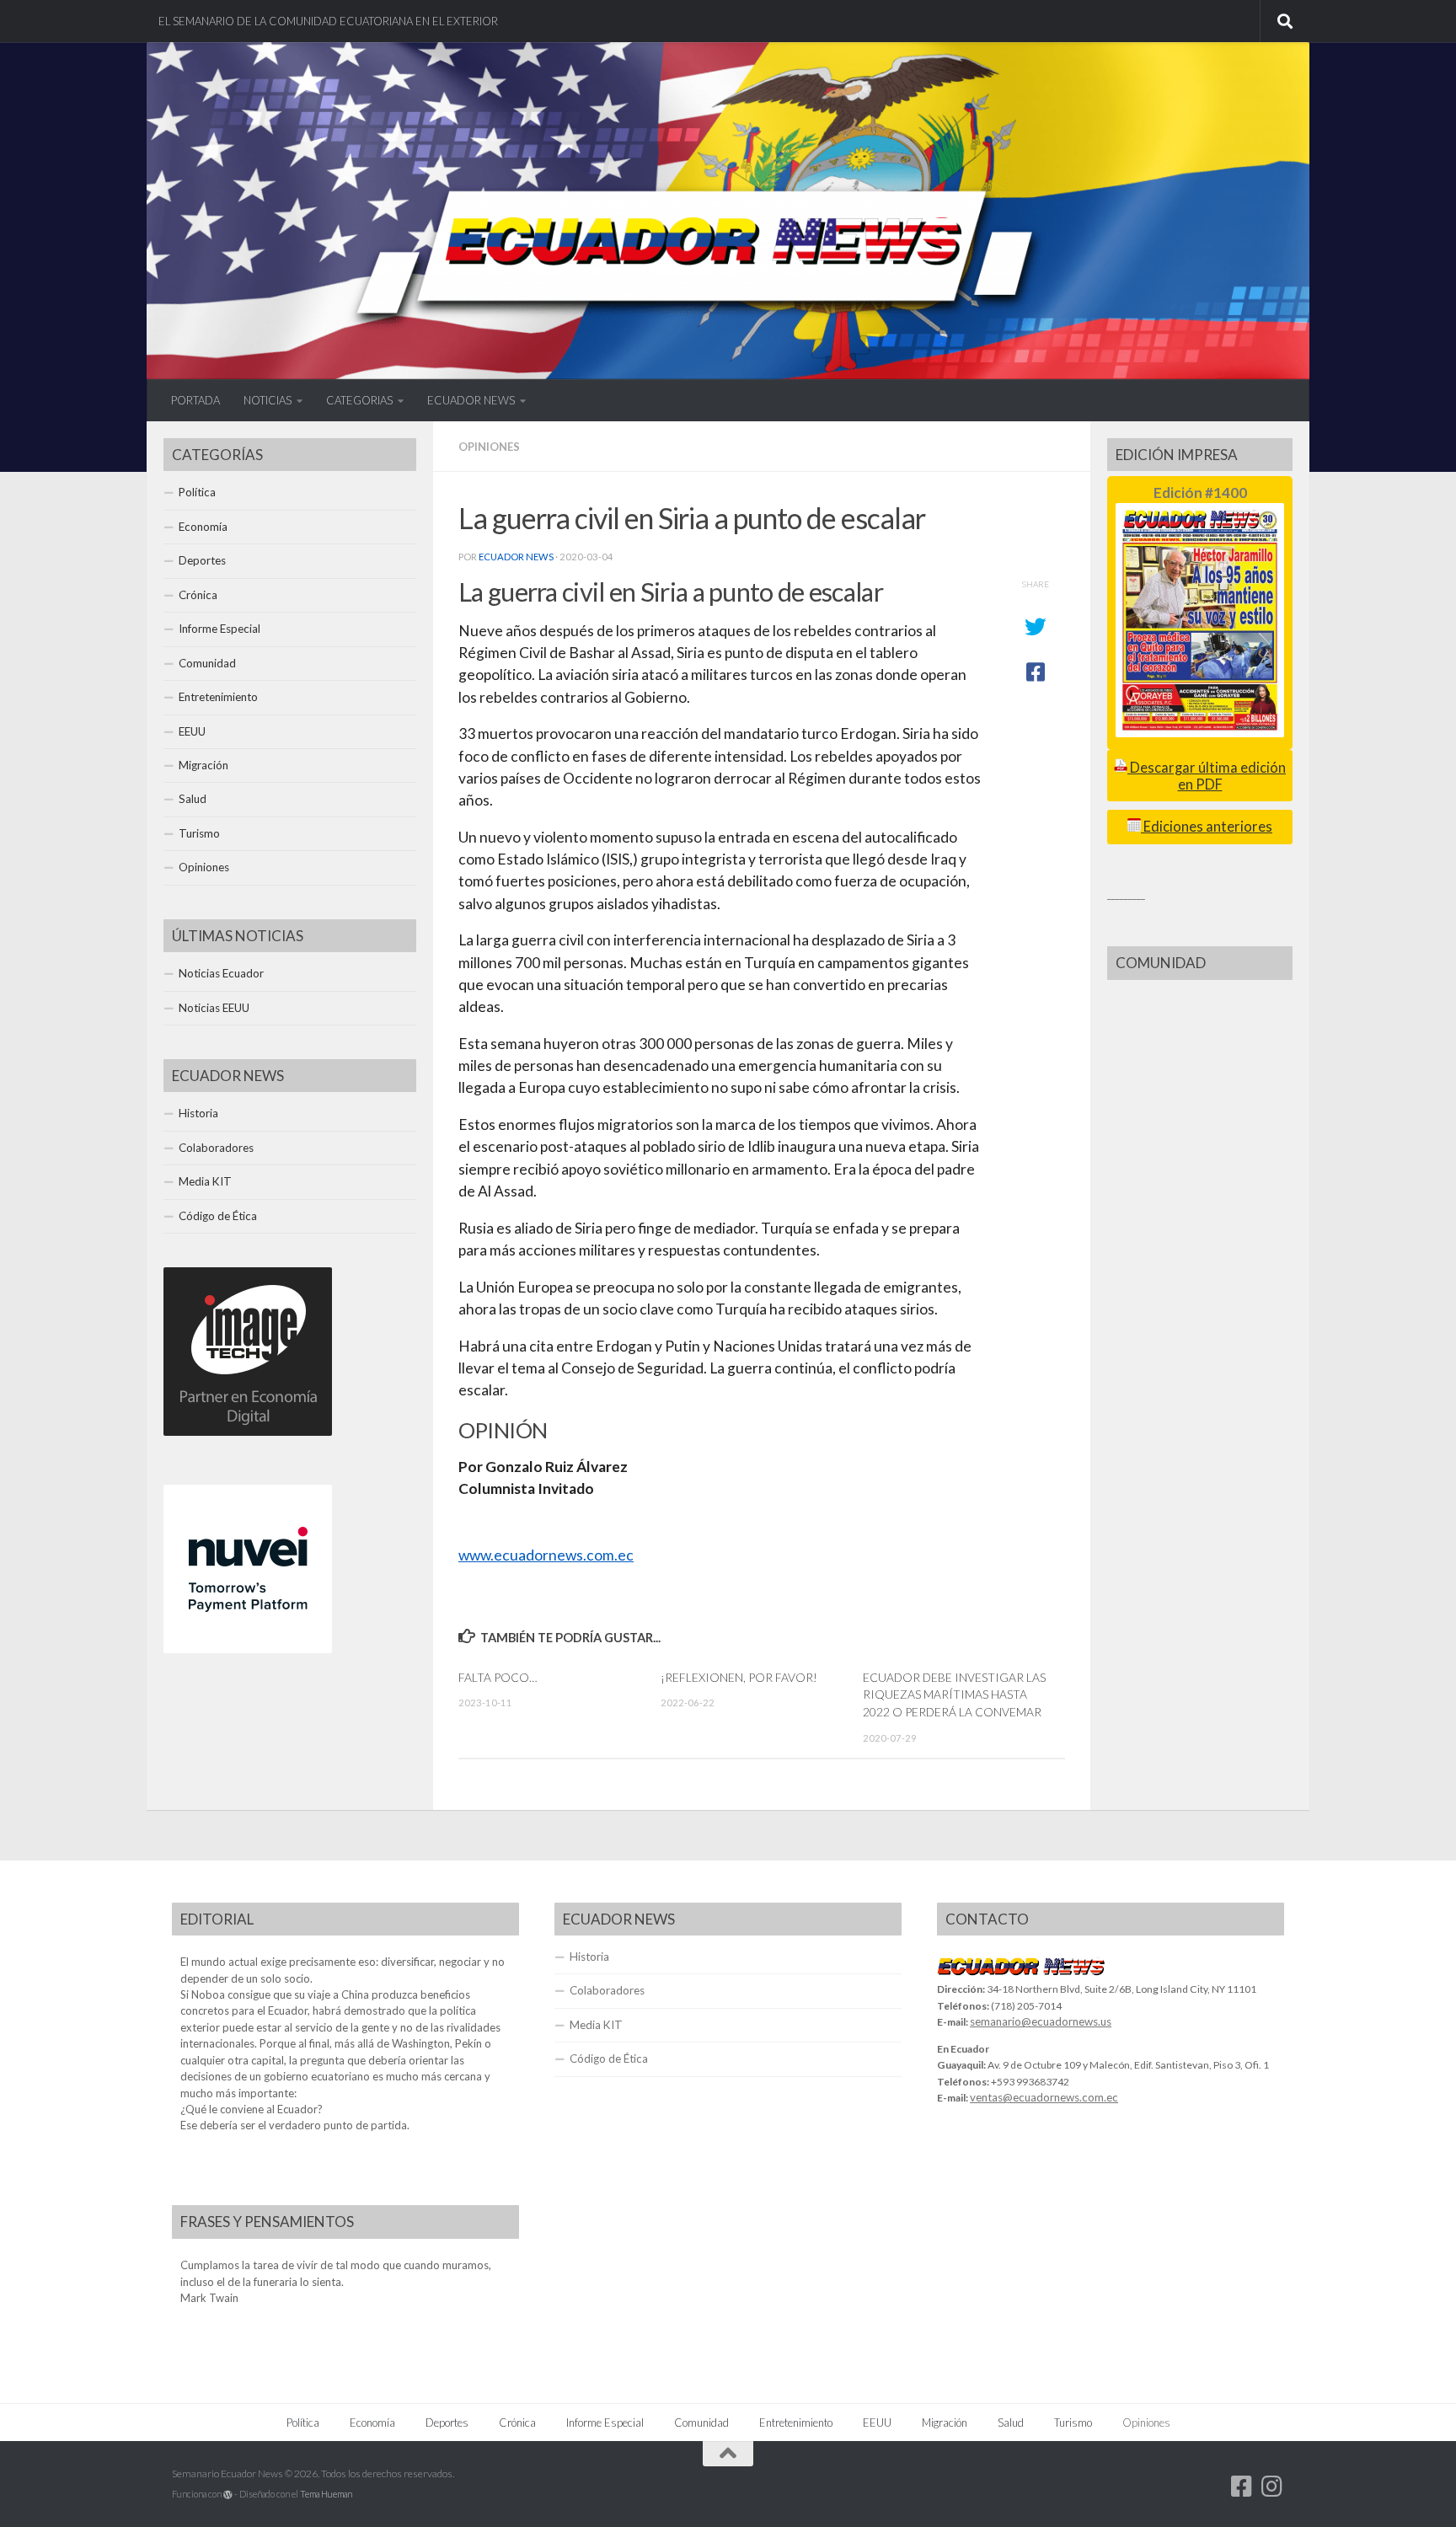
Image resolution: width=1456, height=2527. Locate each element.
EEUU (192, 731)
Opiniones (489, 447)
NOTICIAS (268, 400)
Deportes (202, 560)
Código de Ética (218, 1216)
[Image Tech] (248, 1432)
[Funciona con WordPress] (228, 2495)
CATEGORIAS (359, 400)
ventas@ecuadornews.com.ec (1044, 2097)
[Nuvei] (248, 1649)
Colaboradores (216, 1148)
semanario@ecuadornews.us (1041, 2021)
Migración (203, 765)
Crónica (198, 595)
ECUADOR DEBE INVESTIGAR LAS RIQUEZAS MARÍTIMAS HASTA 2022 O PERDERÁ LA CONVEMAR (954, 1694)
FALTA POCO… (498, 1677)
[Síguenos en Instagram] (1272, 2487)
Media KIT (205, 1181)
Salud (193, 799)
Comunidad (207, 663)
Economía (203, 527)
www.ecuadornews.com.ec (546, 1555)
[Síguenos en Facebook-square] (1242, 2487)
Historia (198, 1113)
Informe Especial (219, 629)
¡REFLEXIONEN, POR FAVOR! (739, 1677)
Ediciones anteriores (1207, 827)
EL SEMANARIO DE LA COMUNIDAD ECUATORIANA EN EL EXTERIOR (328, 21)
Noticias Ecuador (221, 973)
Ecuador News (516, 557)
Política (197, 492)
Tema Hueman (326, 2494)
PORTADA (195, 400)
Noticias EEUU (214, 1008)
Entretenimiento (218, 697)
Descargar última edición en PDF (1207, 776)
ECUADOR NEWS (471, 400)
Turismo (199, 833)
